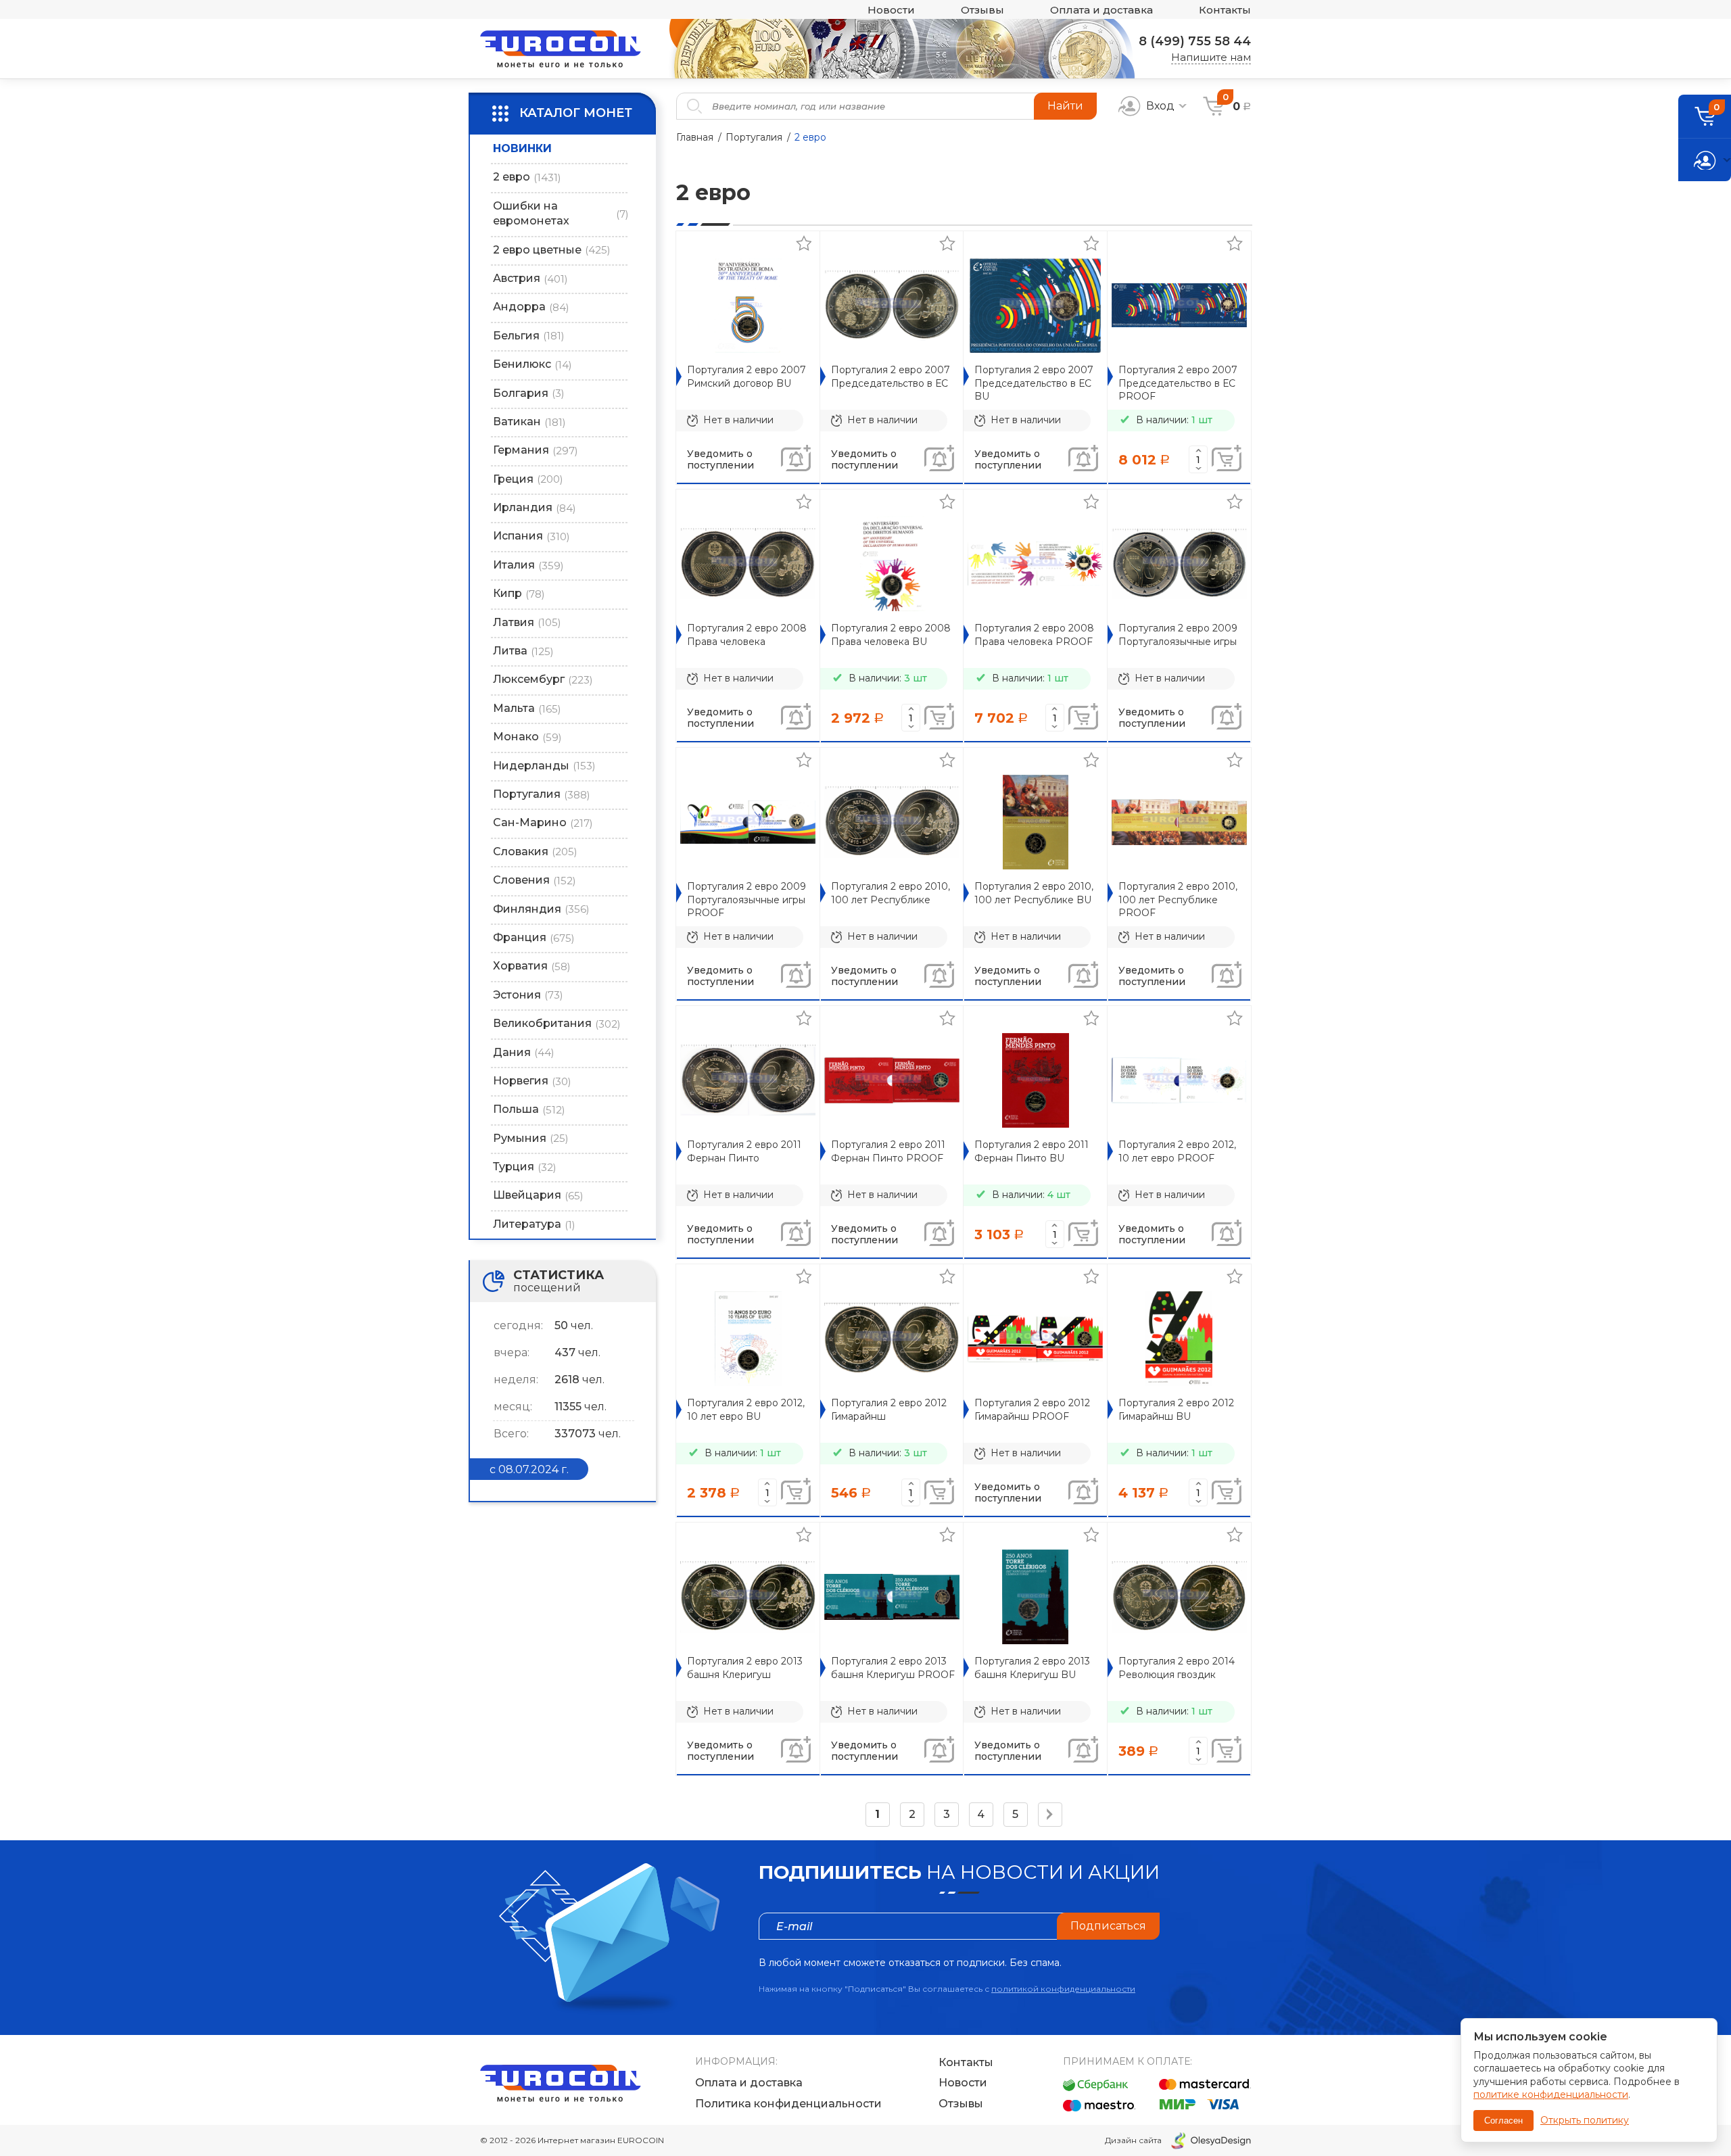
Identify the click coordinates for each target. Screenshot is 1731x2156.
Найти (1065, 106)
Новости (891, 10)
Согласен (1503, 2121)
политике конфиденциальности (1551, 2094)
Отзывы (982, 10)
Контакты (1225, 10)
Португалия (754, 137)
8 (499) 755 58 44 (1195, 41)
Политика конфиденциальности (788, 2104)
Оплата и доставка (1101, 10)
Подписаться (1108, 1926)
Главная (695, 137)
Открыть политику (1585, 2120)
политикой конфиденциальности (1063, 1989)
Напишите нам (1211, 57)
